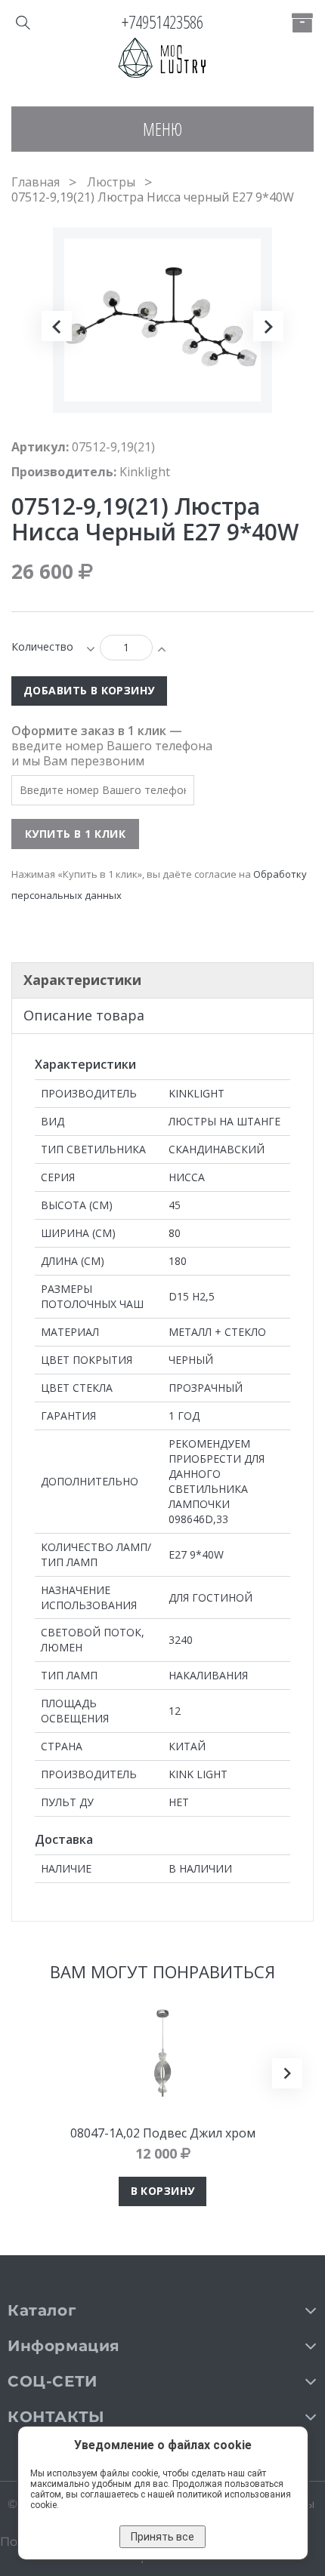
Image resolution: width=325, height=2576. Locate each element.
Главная (36, 182)
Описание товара (84, 1015)
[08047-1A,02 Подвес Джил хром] (162, 2053)
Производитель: (64, 472)
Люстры (111, 182)
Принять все (162, 2537)
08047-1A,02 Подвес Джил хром (163, 2133)
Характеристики (82, 980)
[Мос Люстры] (162, 59)
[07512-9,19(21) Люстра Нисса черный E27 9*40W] (72, 451)
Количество (42, 646)
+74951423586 (162, 22)
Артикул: (40, 447)
